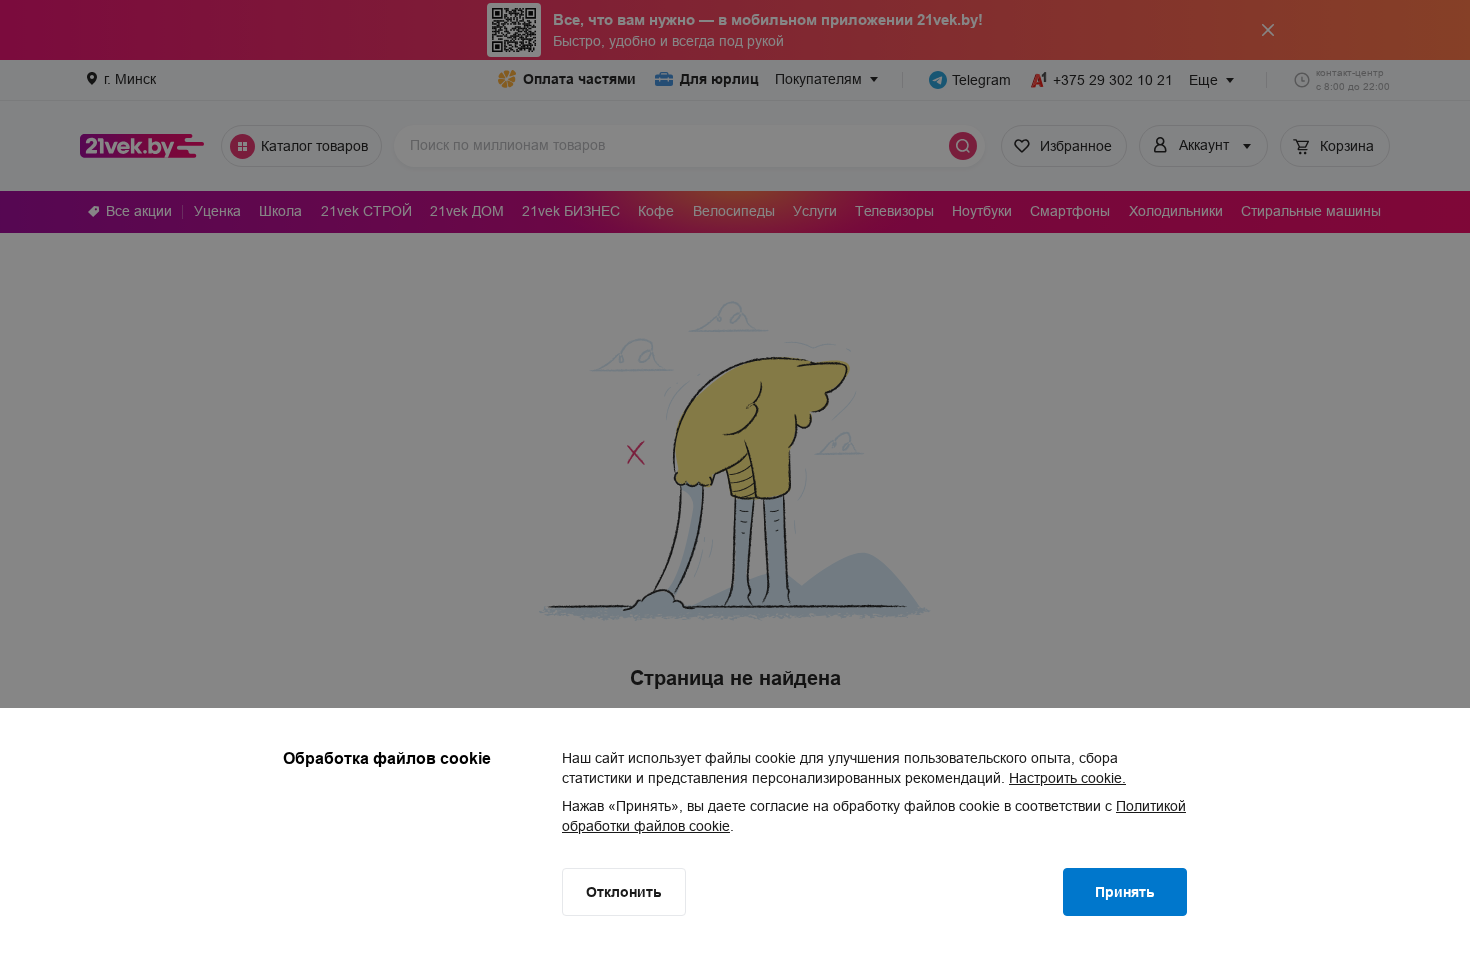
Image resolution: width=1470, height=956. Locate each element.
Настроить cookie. (1067, 778)
